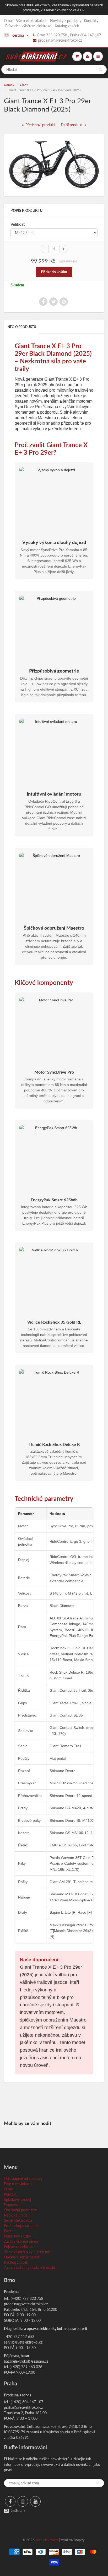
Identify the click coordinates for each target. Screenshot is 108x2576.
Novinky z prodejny (66, 21)
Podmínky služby (17, 2236)
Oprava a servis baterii (22, 2257)
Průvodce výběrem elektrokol (29, 26)
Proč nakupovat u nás (21, 2226)
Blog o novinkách (18, 2184)
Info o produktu (21, 327)
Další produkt (72, 125)
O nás (9, 21)
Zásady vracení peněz (21, 2241)
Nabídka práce (16, 2215)
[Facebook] (10, 2501)
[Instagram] (23, 2501)
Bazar (8, 2231)
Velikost (18, 224)
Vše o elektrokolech (32, 21)
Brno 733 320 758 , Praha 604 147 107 (69, 35)
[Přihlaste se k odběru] (98, 2483)
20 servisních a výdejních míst (28, 2252)
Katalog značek (67, 26)
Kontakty (91, 21)
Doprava (11, 2205)
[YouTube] (35, 2501)
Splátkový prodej (17, 2199)
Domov (9, 85)
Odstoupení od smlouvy (23, 2178)
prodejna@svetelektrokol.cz (60, 40)
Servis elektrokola (18, 2220)
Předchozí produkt (40, 125)
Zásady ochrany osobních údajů (29, 2267)
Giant (24, 85)
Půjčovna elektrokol (20, 2247)
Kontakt (10, 2194)
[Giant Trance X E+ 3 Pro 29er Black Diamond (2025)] (54, 164)
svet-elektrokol (47, 2540)
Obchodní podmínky (20, 2210)
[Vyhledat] (100, 70)
